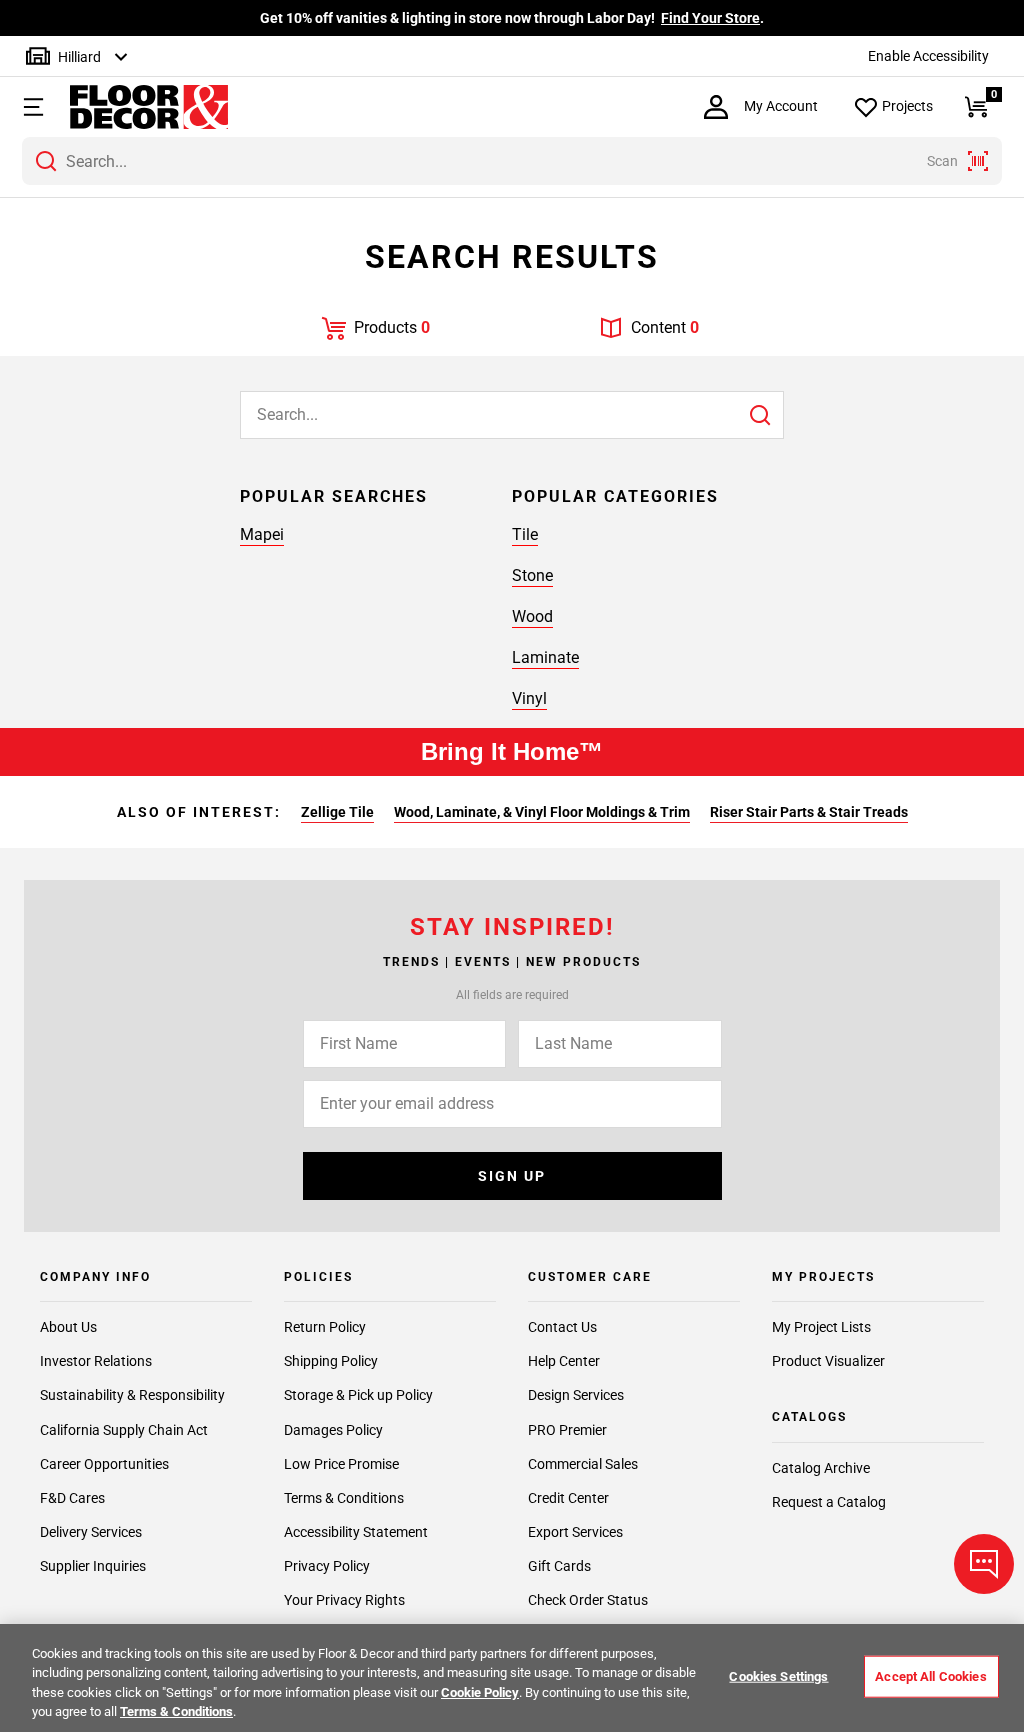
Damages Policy (333, 1430)
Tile (525, 534)
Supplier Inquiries (93, 1566)
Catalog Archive (821, 1468)
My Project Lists (821, 1327)
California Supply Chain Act (124, 1430)
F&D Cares (72, 1498)
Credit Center (568, 1498)
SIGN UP (512, 1176)
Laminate (545, 657)
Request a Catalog (829, 1502)
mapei (262, 534)
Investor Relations (96, 1361)
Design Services (576, 1395)
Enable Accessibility (928, 56)
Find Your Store (710, 18)
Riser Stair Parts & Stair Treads (809, 812)
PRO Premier (567, 1430)
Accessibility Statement (356, 1532)
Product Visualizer (828, 1361)
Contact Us (562, 1327)
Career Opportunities (104, 1464)
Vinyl (529, 698)
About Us (68, 1327)
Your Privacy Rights (344, 1600)
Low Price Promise (341, 1464)
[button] (31, 107)
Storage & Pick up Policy (358, 1395)
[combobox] (512, 161)
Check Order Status (588, 1600)
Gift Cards (559, 1566)
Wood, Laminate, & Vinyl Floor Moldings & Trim (542, 812)
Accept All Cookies (930, 1676)
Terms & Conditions (344, 1498)
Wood (532, 616)
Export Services (575, 1532)
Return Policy (325, 1327)
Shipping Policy (331, 1361)
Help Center (564, 1361)
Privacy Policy (327, 1566)
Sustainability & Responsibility (132, 1395)
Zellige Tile (337, 812)
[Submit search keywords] (46, 161)
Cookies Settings (778, 1676)
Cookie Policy (480, 1692)
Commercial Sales (583, 1464)
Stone (532, 575)
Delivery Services (91, 1532)
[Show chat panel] (984, 1564)
